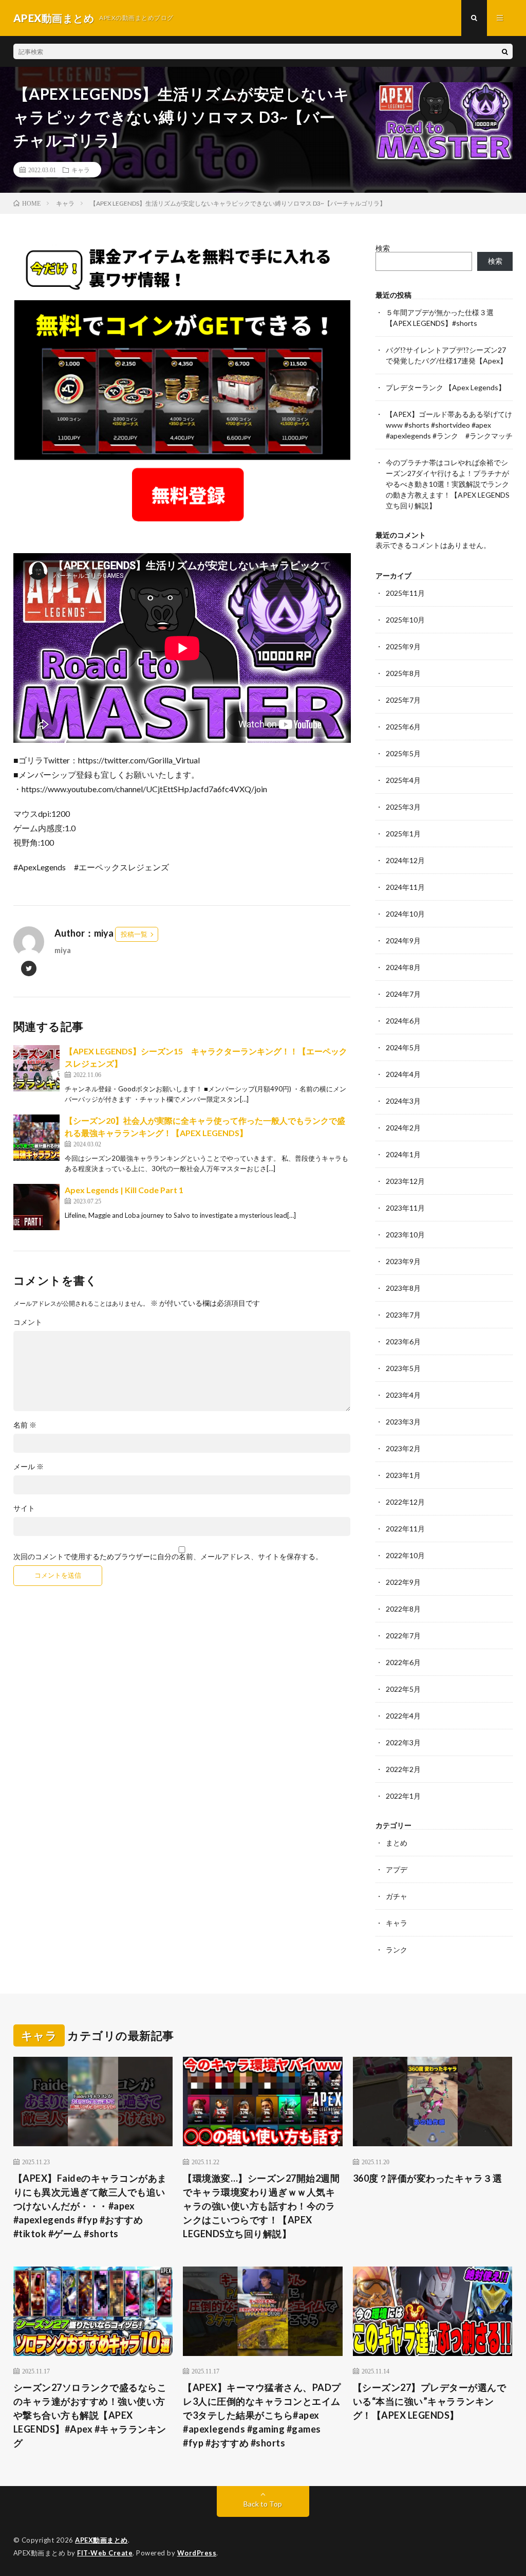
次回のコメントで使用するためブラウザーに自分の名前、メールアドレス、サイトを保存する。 (168, 1557)
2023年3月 (403, 1422)
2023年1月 (403, 1475)
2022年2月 (403, 1769)
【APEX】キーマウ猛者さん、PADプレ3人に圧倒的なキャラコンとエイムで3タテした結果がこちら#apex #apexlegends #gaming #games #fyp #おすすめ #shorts (262, 2415)
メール (29, 1467)
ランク (397, 1950)
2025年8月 (403, 673)
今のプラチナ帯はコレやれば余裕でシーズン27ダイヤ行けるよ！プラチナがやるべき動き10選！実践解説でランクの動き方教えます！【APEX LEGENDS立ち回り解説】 (448, 484)
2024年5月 (403, 1047)
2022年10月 (405, 1555)
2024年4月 (403, 1074)
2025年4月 (403, 780)
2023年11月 (405, 1208)
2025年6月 (403, 727)
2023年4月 (403, 1395)
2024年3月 (403, 1101)
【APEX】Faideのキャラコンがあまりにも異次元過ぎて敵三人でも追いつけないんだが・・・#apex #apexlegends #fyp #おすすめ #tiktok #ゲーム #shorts (90, 2206)
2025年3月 (403, 807)
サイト (24, 1508)
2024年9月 (403, 940)
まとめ (397, 1843)
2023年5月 (403, 1368)
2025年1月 (403, 834)
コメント (28, 1322)
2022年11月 (405, 1529)
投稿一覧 (134, 934)
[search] (505, 51)
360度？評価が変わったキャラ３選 (428, 2178)
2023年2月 (403, 1448)
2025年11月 (405, 593)
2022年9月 (403, 1582)
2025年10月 (405, 620)
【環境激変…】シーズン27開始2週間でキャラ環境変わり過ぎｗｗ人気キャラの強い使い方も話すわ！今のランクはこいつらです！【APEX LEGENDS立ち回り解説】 (261, 2206)
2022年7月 (403, 1636)
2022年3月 (403, 1742)
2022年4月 (403, 1716)
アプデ (397, 1869)
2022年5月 (403, 1689)
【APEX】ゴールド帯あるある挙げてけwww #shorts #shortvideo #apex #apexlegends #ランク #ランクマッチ (449, 425)
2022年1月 (403, 1796)
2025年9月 (403, 646)
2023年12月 (405, 1181)
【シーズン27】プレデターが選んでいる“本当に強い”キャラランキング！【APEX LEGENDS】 (430, 2401)
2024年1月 (403, 1154)
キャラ (81, 170)
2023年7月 (403, 1315)
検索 (383, 248)
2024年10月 (405, 914)
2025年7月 (403, 700)
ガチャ (397, 1896)
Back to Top (263, 2504)
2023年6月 (403, 1341)
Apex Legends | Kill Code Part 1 (124, 1190)
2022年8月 (403, 1609)
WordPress (197, 2553)
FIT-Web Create (105, 2553)
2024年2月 (403, 1128)
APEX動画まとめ (101, 2540)
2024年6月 (403, 1021)
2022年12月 (405, 1502)
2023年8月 (403, 1288)
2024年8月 (403, 967)
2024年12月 (405, 860)
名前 (25, 1425)
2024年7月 (403, 994)
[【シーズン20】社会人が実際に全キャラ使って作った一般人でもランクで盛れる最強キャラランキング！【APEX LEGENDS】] (36, 1138)
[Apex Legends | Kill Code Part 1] (36, 1207)
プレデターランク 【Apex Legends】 (446, 387)
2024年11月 (405, 887)
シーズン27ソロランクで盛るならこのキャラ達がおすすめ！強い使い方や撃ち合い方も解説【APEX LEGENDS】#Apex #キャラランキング (90, 2415)
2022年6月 (403, 1662)
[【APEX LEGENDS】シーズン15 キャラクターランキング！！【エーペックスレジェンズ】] (36, 1068)
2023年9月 (403, 1261)
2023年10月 (405, 1235)
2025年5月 (403, 753)
